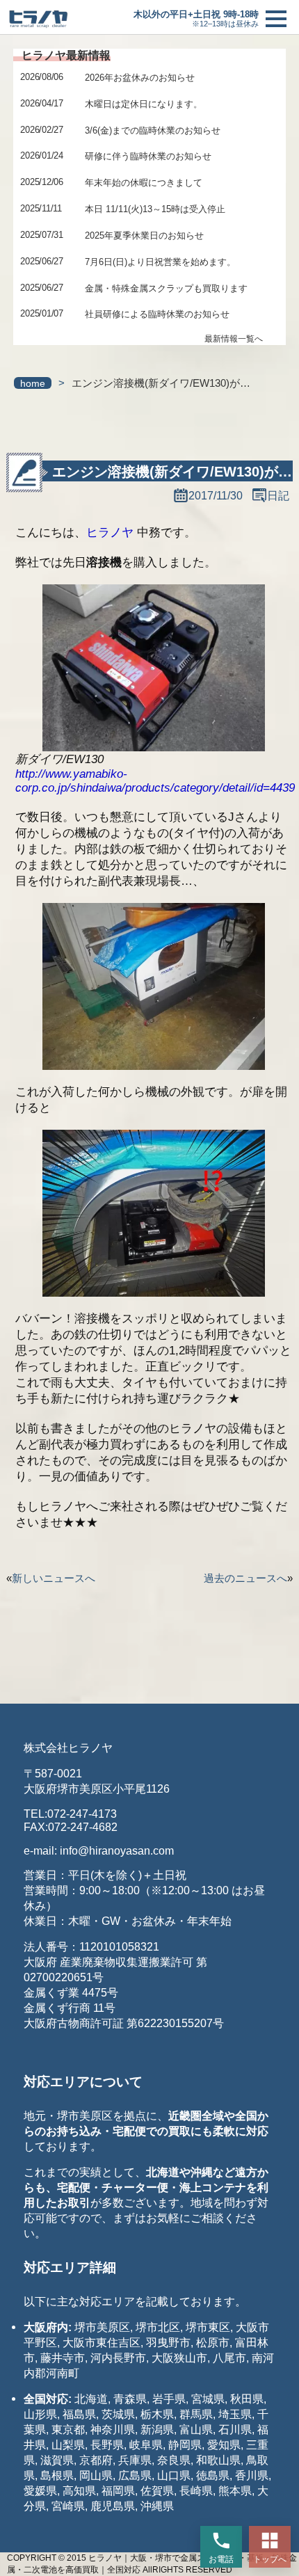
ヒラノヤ (110, 533)
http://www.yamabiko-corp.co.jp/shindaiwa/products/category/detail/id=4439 (155, 781)
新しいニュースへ (54, 1578)
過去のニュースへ (245, 1578)
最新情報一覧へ (234, 339)
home (33, 384)
